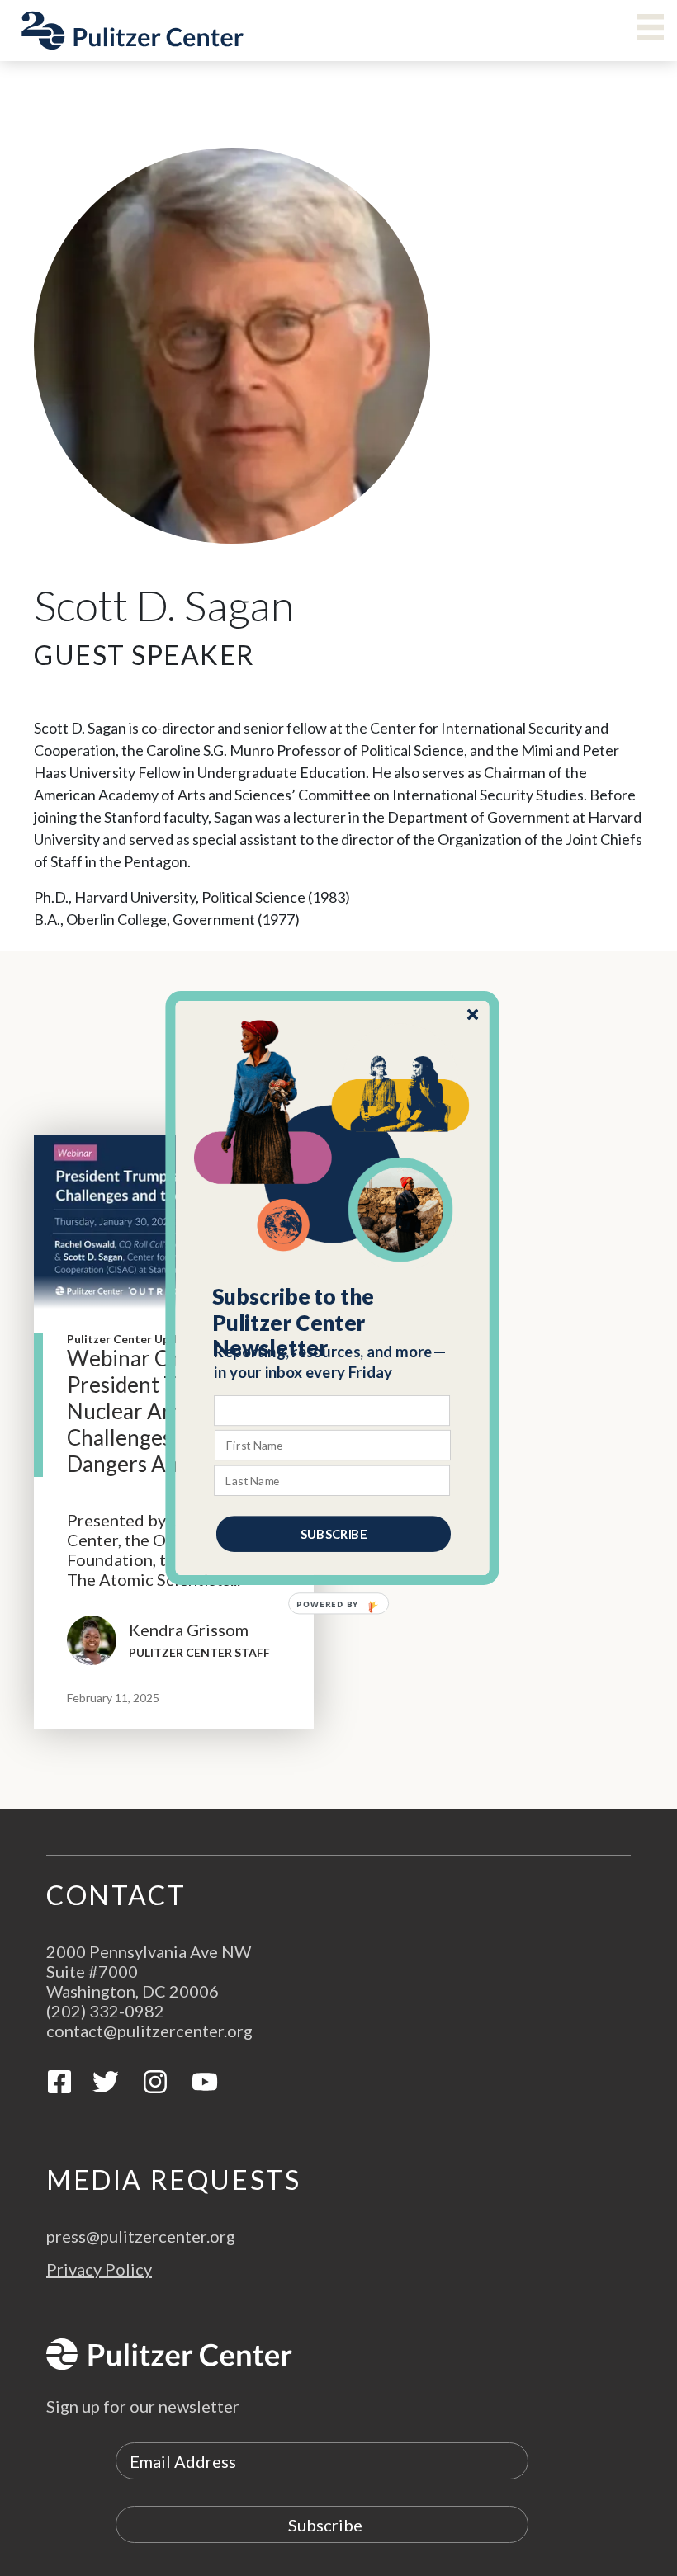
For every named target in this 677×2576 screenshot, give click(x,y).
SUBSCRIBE (334, 1534)
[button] (333, 1323)
